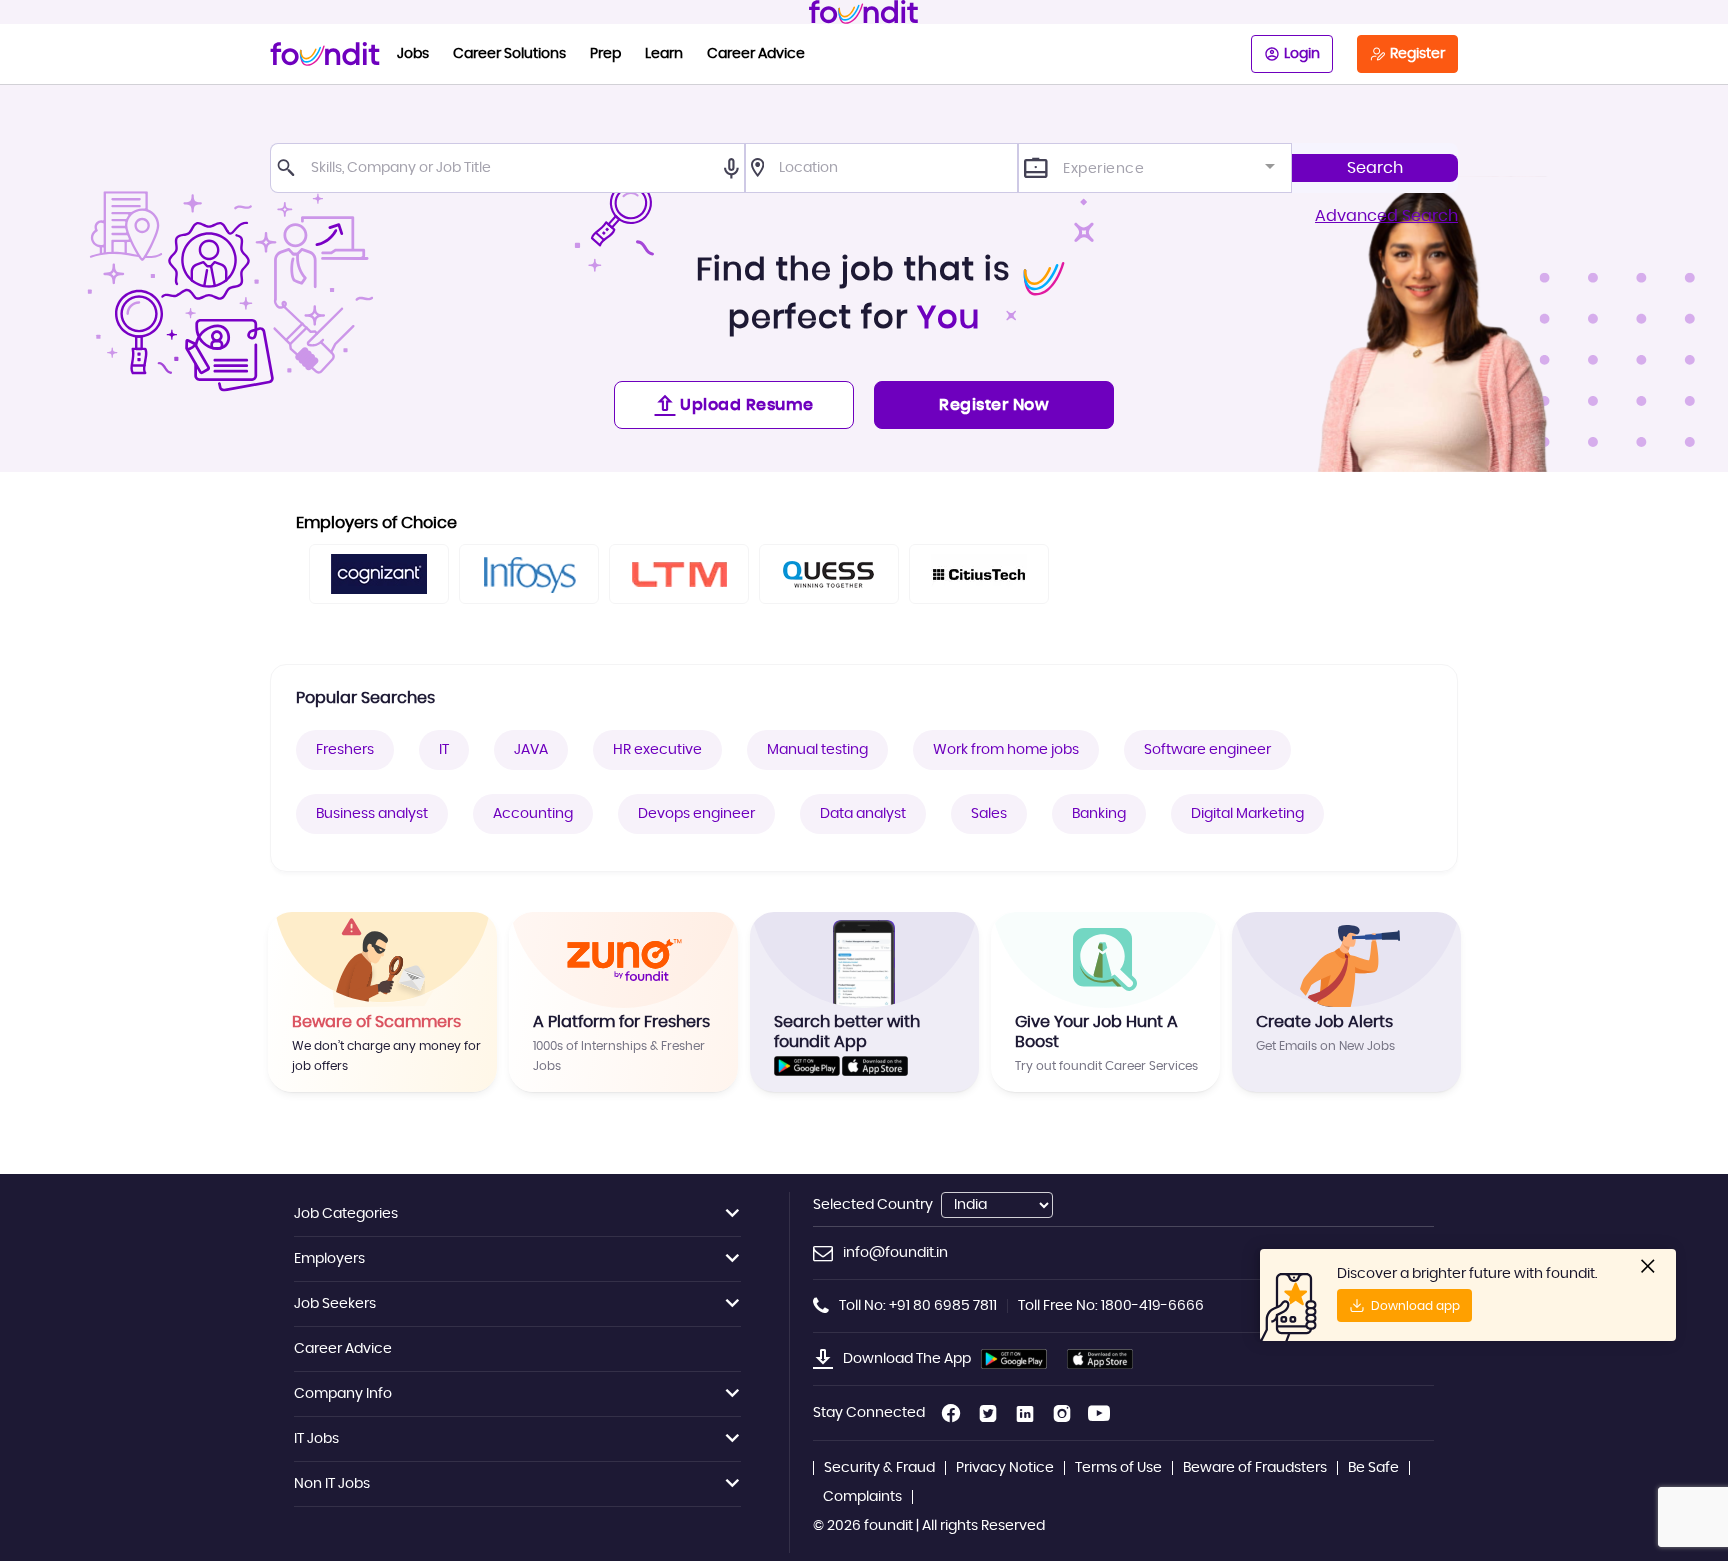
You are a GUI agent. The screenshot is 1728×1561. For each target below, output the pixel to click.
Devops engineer (696, 814)
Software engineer (1207, 750)
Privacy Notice (1005, 1468)
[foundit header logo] (864, 12)
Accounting (533, 814)
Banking (1099, 814)
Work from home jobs (1006, 750)
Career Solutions (509, 54)
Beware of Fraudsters (1255, 1468)
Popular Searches (365, 698)
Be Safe (1373, 1468)
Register (1417, 54)
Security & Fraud (879, 1468)
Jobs (413, 54)
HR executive (657, 750)
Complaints (862, 1497)
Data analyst (863, 814)
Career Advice (756, 54)
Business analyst (372, 814)
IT (444, 750)
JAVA (531, 750)
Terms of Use (1118, 1468)
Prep (605, 54)
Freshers (345, 750)
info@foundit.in (895, 1253)
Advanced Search (1386, 216)
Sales (989, 814)
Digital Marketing (1247, 814)
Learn (664, 54)
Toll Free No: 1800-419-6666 (1111, 1306)
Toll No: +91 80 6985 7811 (918, 1306)
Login (1302, 54)
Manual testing (817, 750)
